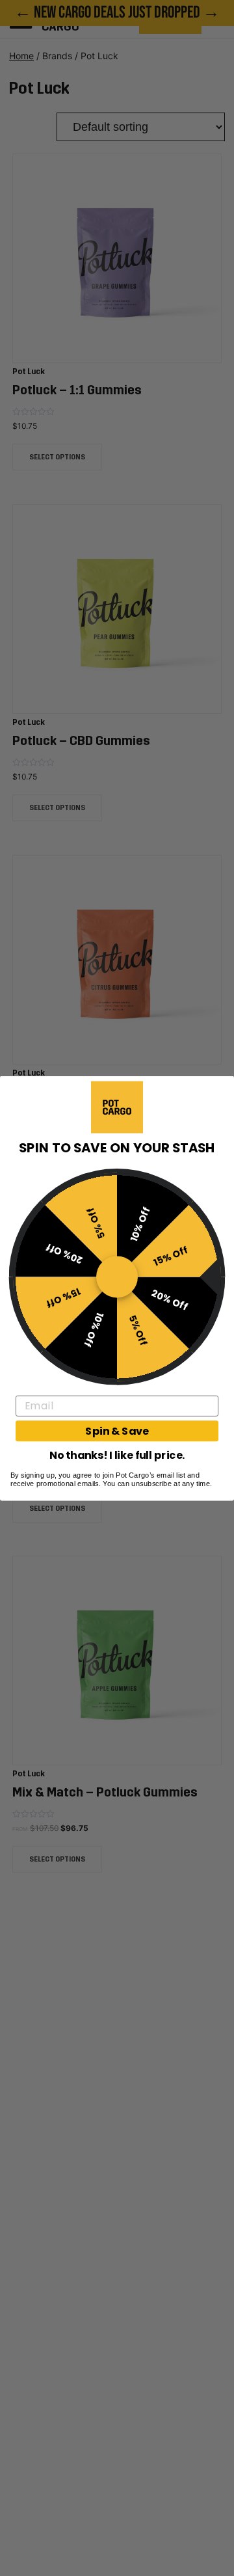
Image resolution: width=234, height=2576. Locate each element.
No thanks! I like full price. (117, 1454)
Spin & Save (117, 1431)
